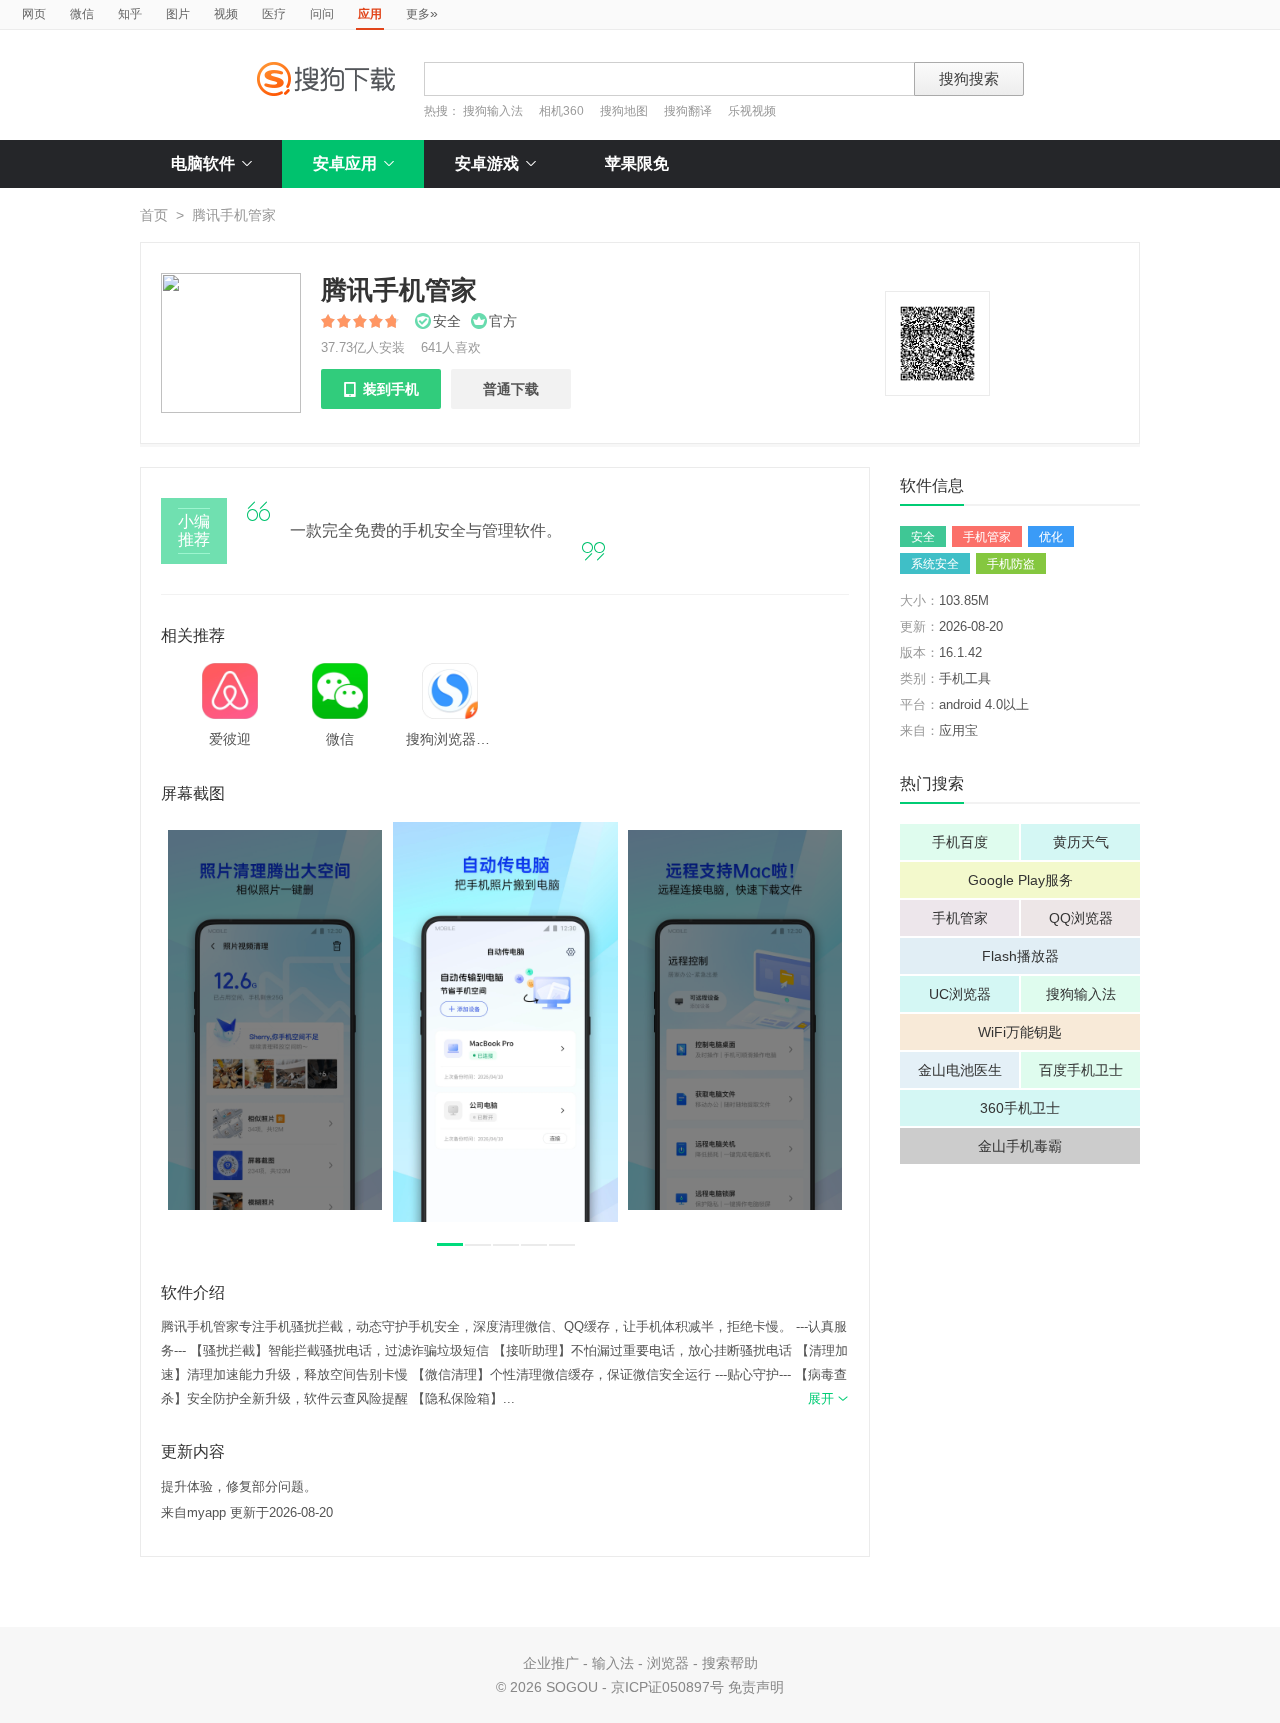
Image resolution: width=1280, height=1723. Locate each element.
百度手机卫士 (1081, 1070)
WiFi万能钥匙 (1020, 1032)
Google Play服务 (1020, 880)
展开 (828, 1398)
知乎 (130, 14)
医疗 (274, 14)
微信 (82, 14)
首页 (154, 215)
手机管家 (987, 537)
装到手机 (381, 389)
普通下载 (511, 389)
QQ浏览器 (1081, 918)
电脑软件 (203, 163)
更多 (422, 13)
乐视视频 (752, 111)
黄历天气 (1081, 842)
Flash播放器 (1020, 956)
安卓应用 (345, 163)
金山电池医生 (960, 1070)
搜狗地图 (624, 111)
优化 (1051, 537)
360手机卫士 (1020, 1108)
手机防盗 (1011, 564)
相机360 (561, 111)
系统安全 (935, 564)
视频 (226, 14)
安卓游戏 (487, 163)
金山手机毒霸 (1020, 1146)
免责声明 (756, 1687)
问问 (322, 14)
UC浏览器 (960, 994)
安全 (923, 537)
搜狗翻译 (688, 111)
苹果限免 (637, 163)
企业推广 (551, 1663)
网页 (34, 14)
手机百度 (960, 842)
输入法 (613, 1663)
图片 (178, 14)
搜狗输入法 (493, 111)
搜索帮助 (730, 1663)
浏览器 (668, 1663)
